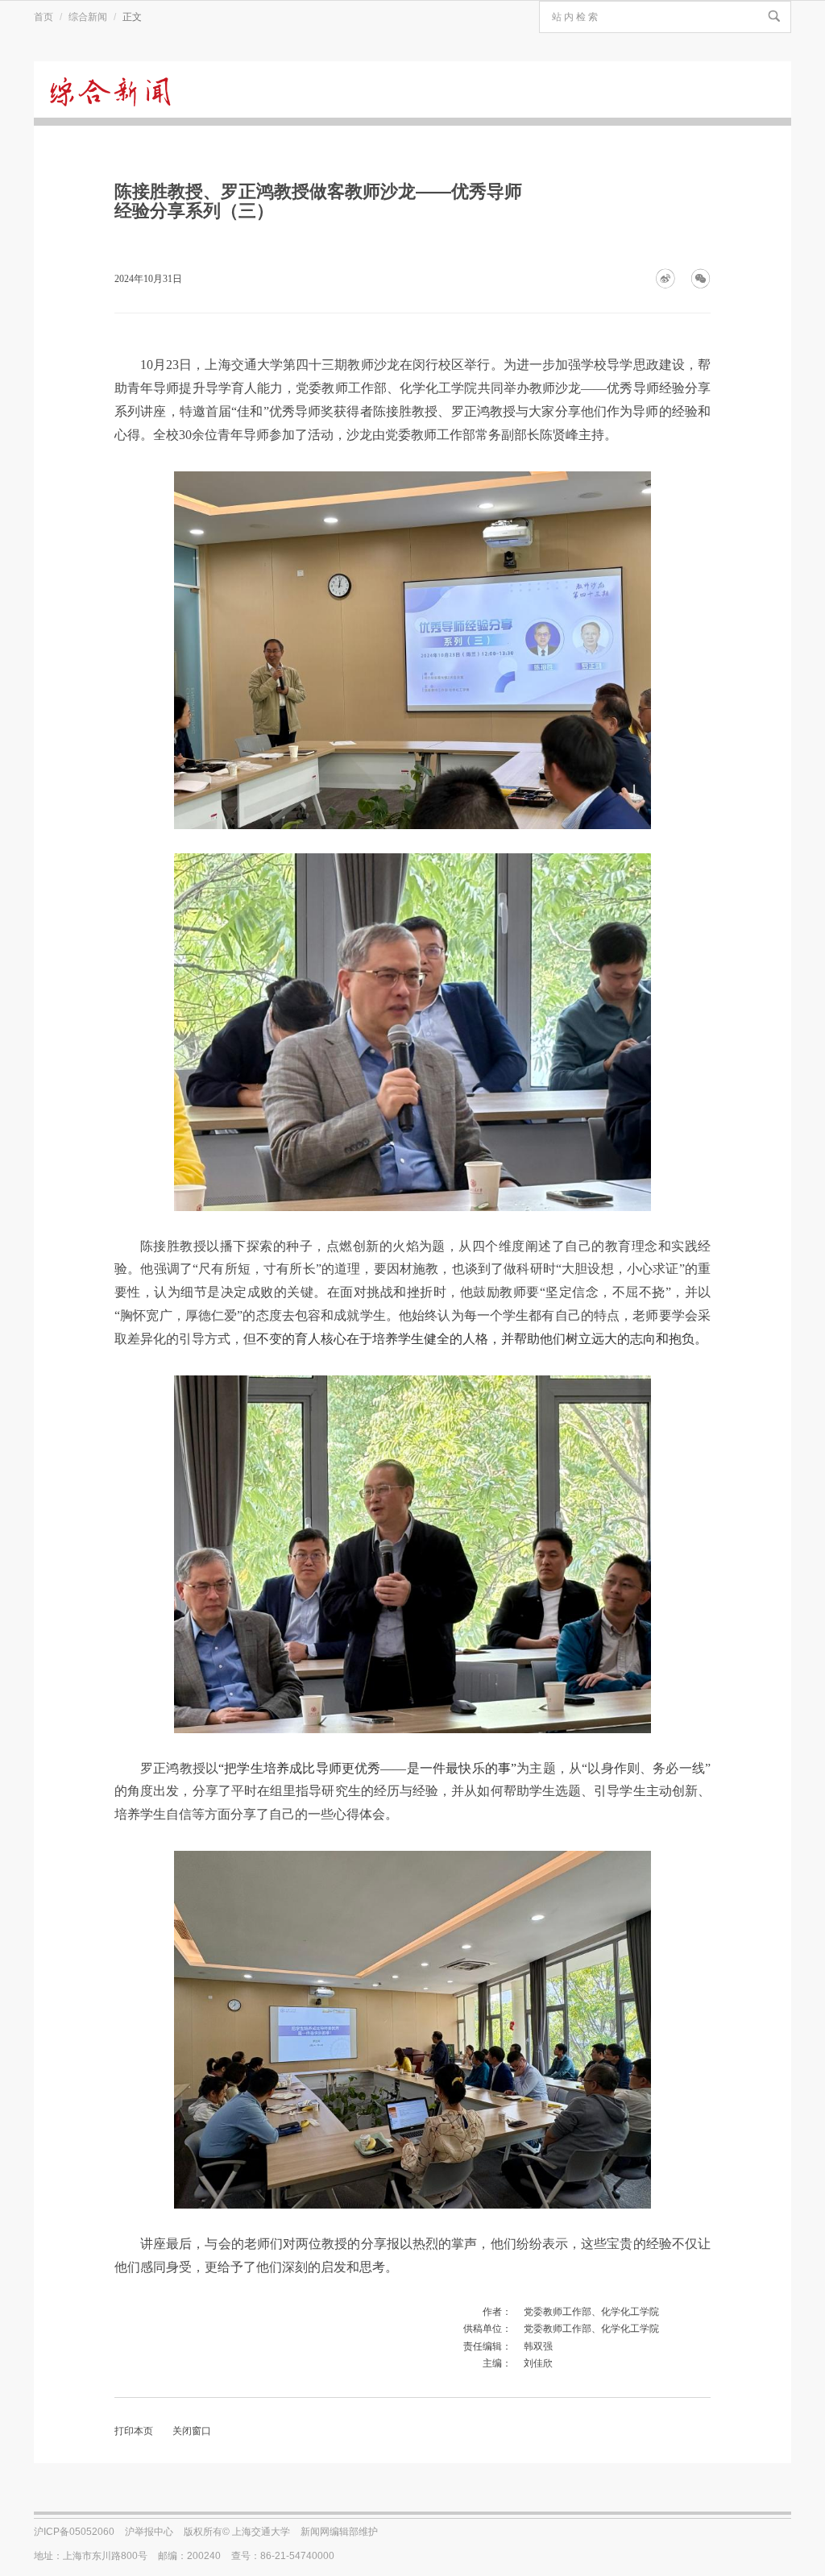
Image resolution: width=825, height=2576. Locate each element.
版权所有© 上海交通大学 (237, 2532)
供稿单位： (487, 2329)
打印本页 (134, 2431)
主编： (497, 2363)
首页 (44, 17)
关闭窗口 (192, 2431)
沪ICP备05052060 (74, 2532)
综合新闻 (88, 17)
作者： (497, 2312)
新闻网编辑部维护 (339, 2532)
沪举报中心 (149, 2532)
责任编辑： (487, 2346)
